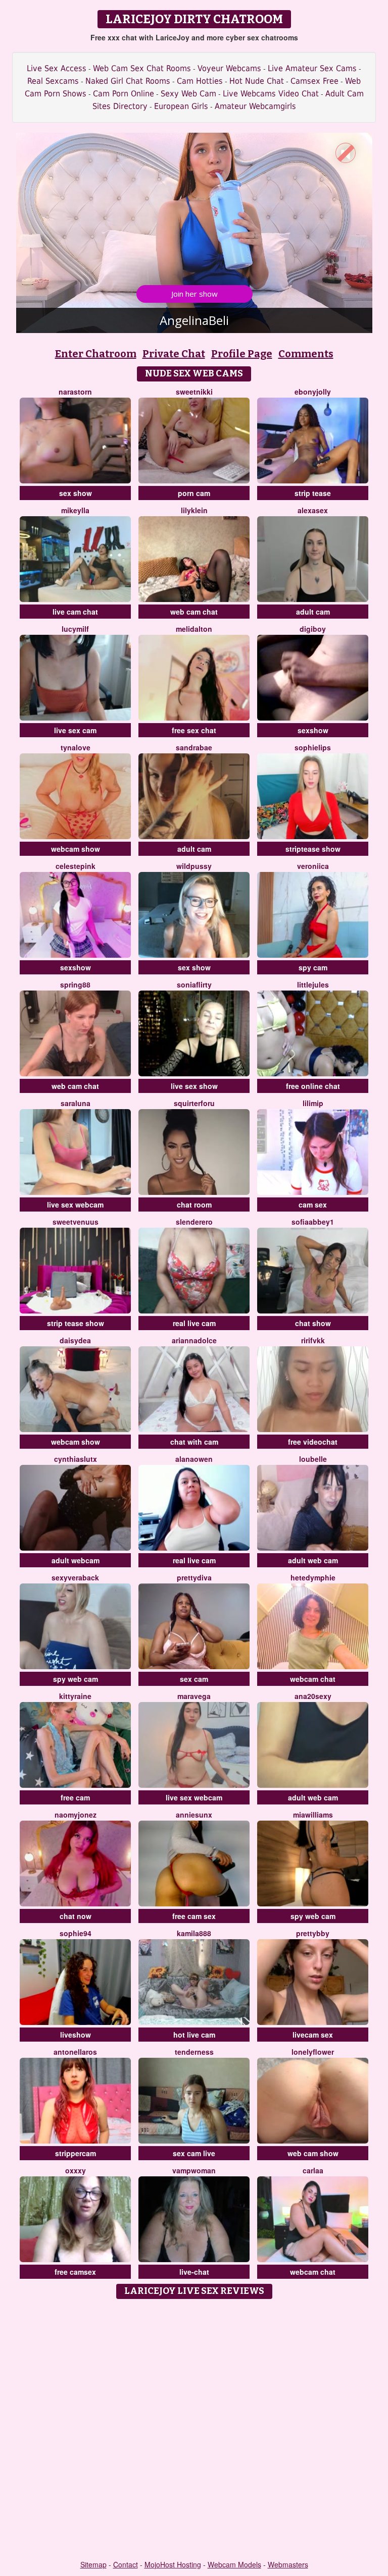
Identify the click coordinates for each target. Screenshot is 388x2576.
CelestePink (76, 866)
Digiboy (313, 629)
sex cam (194, 1679)
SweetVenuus (76, 1222)
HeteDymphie (313, 1577)
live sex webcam (75, 1204)
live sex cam (75, 730)
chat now (76, 1916)
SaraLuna (76, 1103)
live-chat (194, 2272)
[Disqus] (194, 2430)
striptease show (313, 849)
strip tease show (76, 1323)
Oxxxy (76, 2170)
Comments (306, 354)
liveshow (76, 2035)
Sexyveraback (75, 1577)
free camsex (75, 2272)
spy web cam (76, 1679)
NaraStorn (75, 392)
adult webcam (76, 1560)
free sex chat (194, 730)
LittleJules (313, 984)
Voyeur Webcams (229, 68)
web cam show (313, 2153)
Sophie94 (76, 1933)
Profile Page (242, 354)
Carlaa (313, 2170)
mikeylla (75, 510)
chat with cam (194, 1442)
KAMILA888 (194, 1933)
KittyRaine (75, 1696)
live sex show (194, 1086)
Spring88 (75, 984)
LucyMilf (75, 629)
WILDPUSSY (194, 866)
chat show (313, 1323)
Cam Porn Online (124, 94)
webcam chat (313, 1679)
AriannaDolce (194, 1340)
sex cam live (194, 2153)
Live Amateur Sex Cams (312, 68)
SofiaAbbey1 (313, 1222)
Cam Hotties (200, 81)
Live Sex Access (57, 68)
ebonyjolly (313, 392)
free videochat (313, 1442)
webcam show (76, 849)
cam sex (313, 1204)
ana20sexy (313, 1696)
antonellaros (75, 2052)
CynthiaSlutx (76, 1459)
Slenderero (194, 1222)
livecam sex (313, 2035)
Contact (126, 2564)
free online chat (313, 1086)
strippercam (76, 2153)
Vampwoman (194, 2170)
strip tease (313, 493)
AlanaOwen (194, 1459)
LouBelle (313, 1459)
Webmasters (288, 2564)
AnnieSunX (194, 1815)
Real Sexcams (53, 81)
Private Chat (174, 354)
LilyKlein (194, 510)
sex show (76, 493)
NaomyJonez (76, 1815)
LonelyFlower (313, 2052)
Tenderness (194, 2052)
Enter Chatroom (96, 354)
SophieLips (313, 747)
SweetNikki (194, 392)
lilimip (313, 1103)
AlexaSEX (313, 510)
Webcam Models (234, 2564)
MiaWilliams (313, 1815)
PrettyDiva (194, 1577)
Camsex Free (314, 81)
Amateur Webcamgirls (255, 106)
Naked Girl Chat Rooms (128, 81)
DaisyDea (75, 1340)
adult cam (313, 612)
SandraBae (194, 747)
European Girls (181, 106)
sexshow (313, 730)
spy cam (313, 967)
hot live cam (194, 2035)
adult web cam (313, 1560)
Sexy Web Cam (188, 94)
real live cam (194, 1323)
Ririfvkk (313, 1340)
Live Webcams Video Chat (271, 94)
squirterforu (194, 1103)
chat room (194, 1204)
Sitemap (93, 2564)
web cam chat (194, 612)
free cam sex (194, 1916)
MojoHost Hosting (173, 2564)
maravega (194, 1696)
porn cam (194, 493)
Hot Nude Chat (257, 81)
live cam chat (75, 612)
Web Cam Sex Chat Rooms (142, 68)
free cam (75, 1797)
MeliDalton (194, 629)
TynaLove (76, 747)
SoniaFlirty (194, 984)
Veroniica (313, 866)
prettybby (313, 1933)
